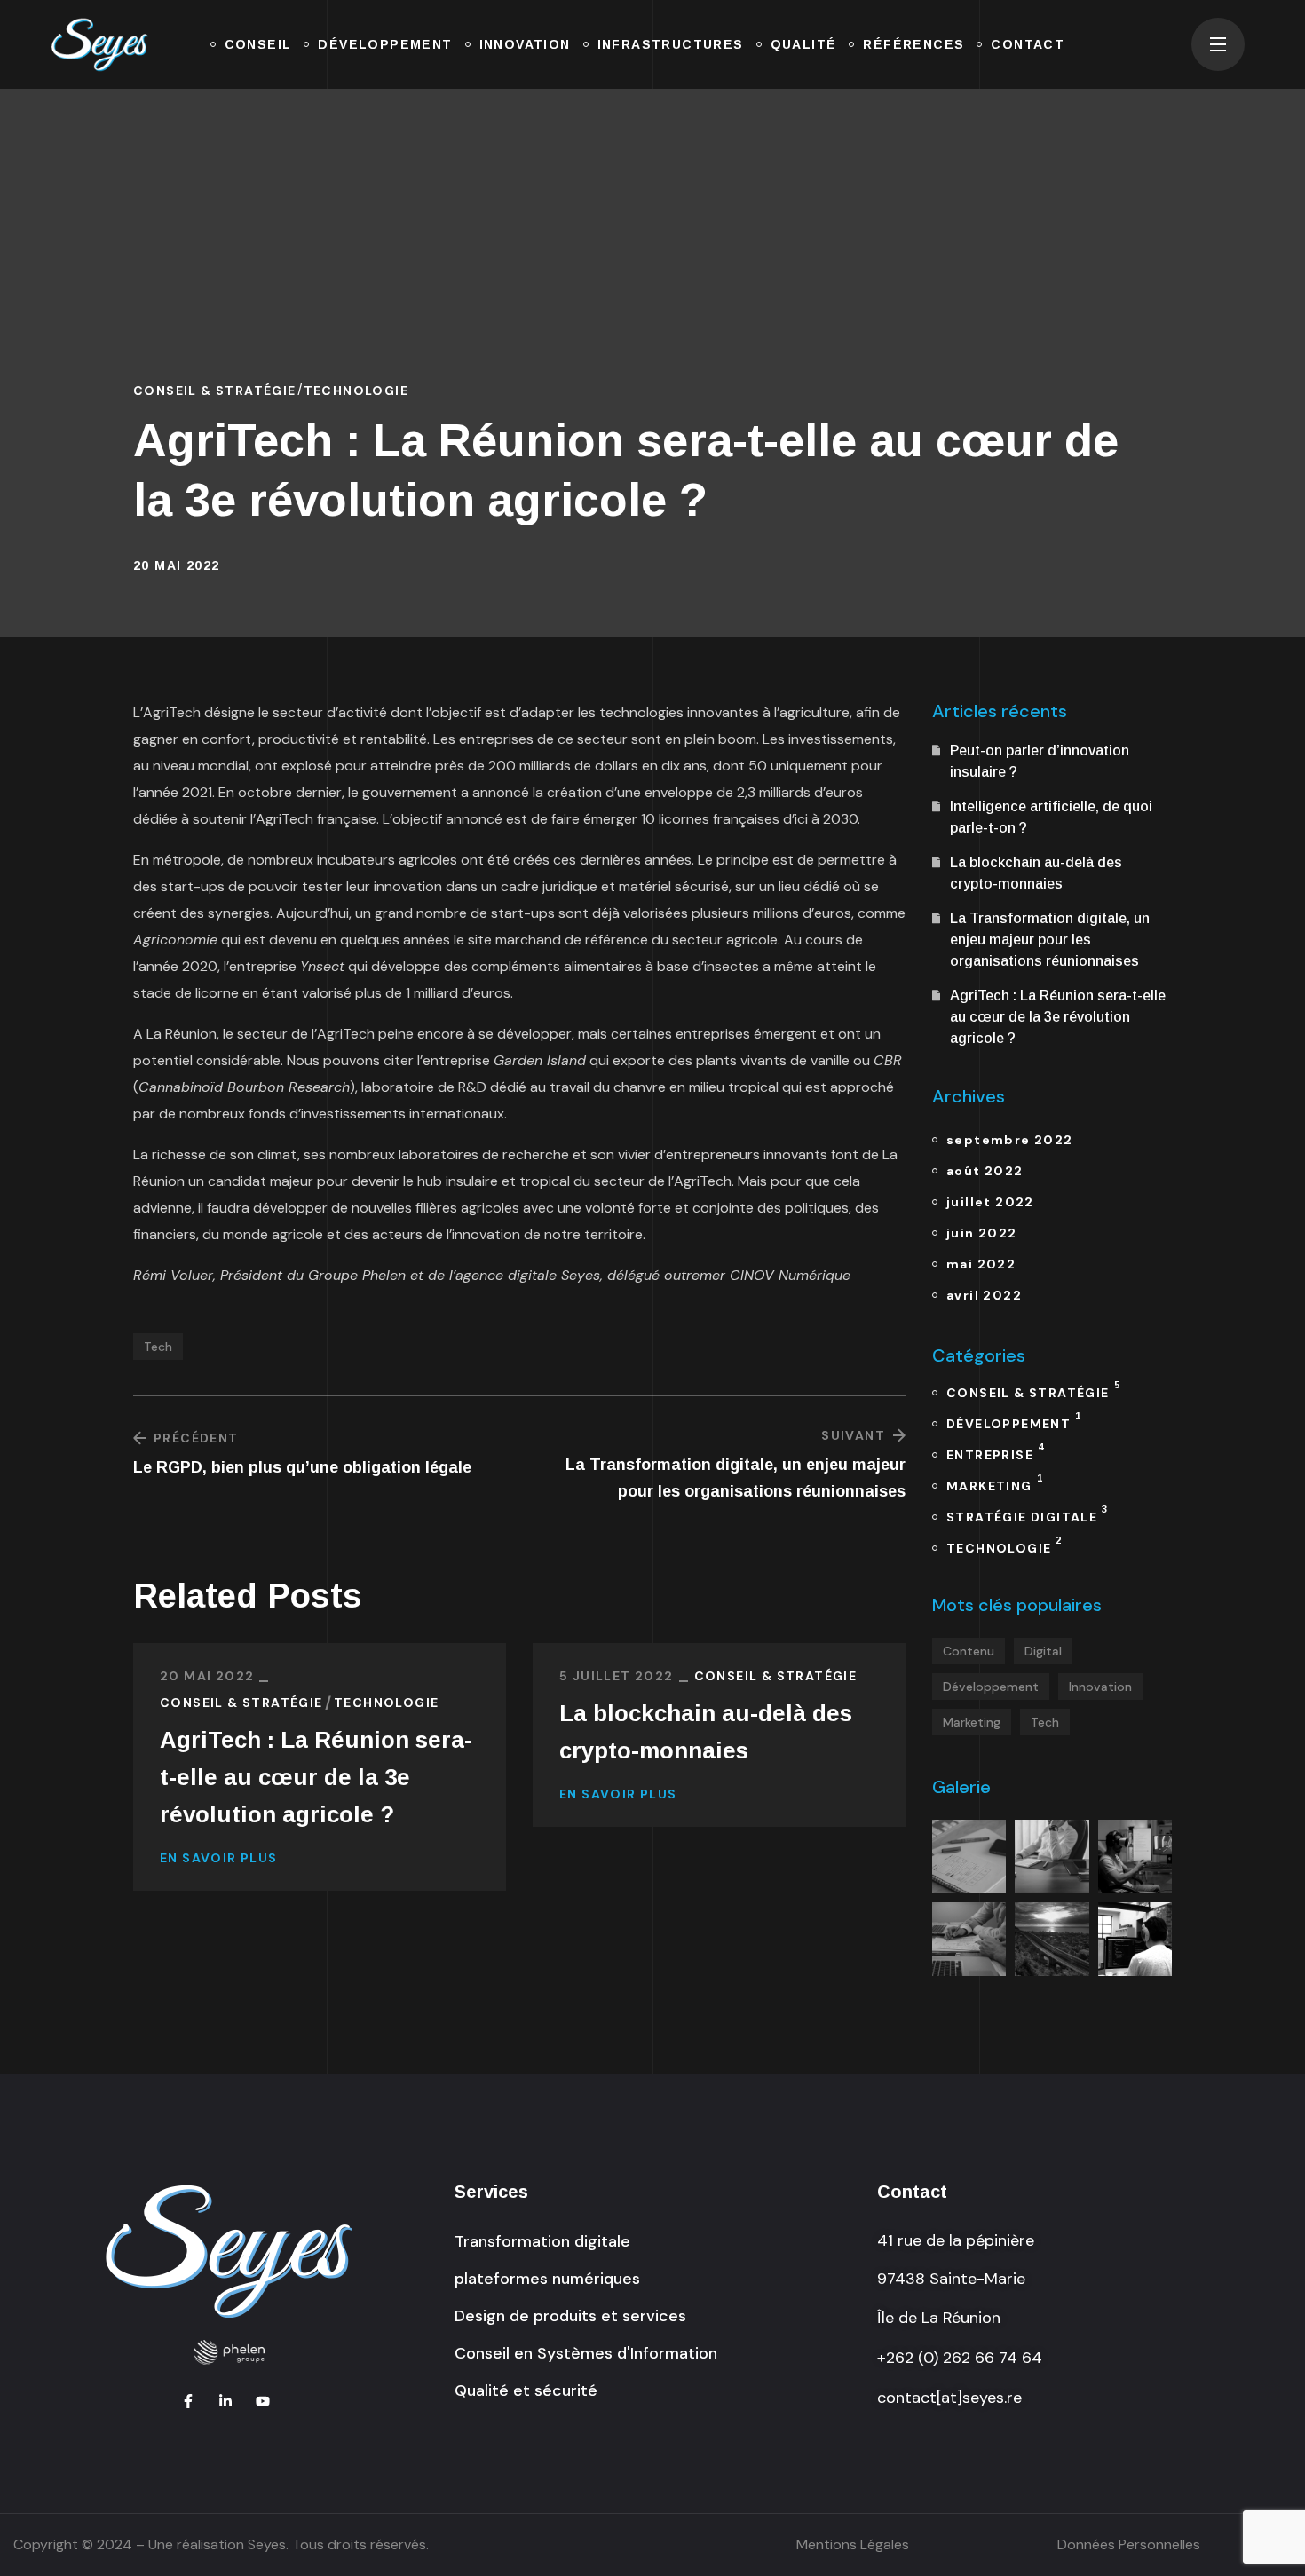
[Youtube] (263, 2401)
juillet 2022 (990, 1202)
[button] (542, 2241)
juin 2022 (982, 1233)
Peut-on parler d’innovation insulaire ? (1040, 761)
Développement (991, 1687)
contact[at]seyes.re (949, 2398)
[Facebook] (188, 2401)
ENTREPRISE (995, 1452)
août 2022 (985, 1171)
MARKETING (994, 1483)
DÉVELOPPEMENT (1013, 1421)
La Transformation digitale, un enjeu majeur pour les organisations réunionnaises (1050, 940)
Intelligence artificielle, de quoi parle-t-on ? (1051, 817)
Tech (158, 1347)
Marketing (972, 1722)
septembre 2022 (1010, 1140)
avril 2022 (984, 1295)
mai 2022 (981, 1264)
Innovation (1100, 1687)
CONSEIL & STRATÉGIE (215, 391)
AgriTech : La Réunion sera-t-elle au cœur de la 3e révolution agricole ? (316, 1777)
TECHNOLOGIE (356, 391)
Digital (1043, 1651)
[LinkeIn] (225, 2401)
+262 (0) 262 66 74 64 (960, 2358)
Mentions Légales (853, 2544)
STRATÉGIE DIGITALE (1027, 1514)
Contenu (969, 1651)
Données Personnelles (1129, 2544)
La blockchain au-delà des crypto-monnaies (706, 1732)
